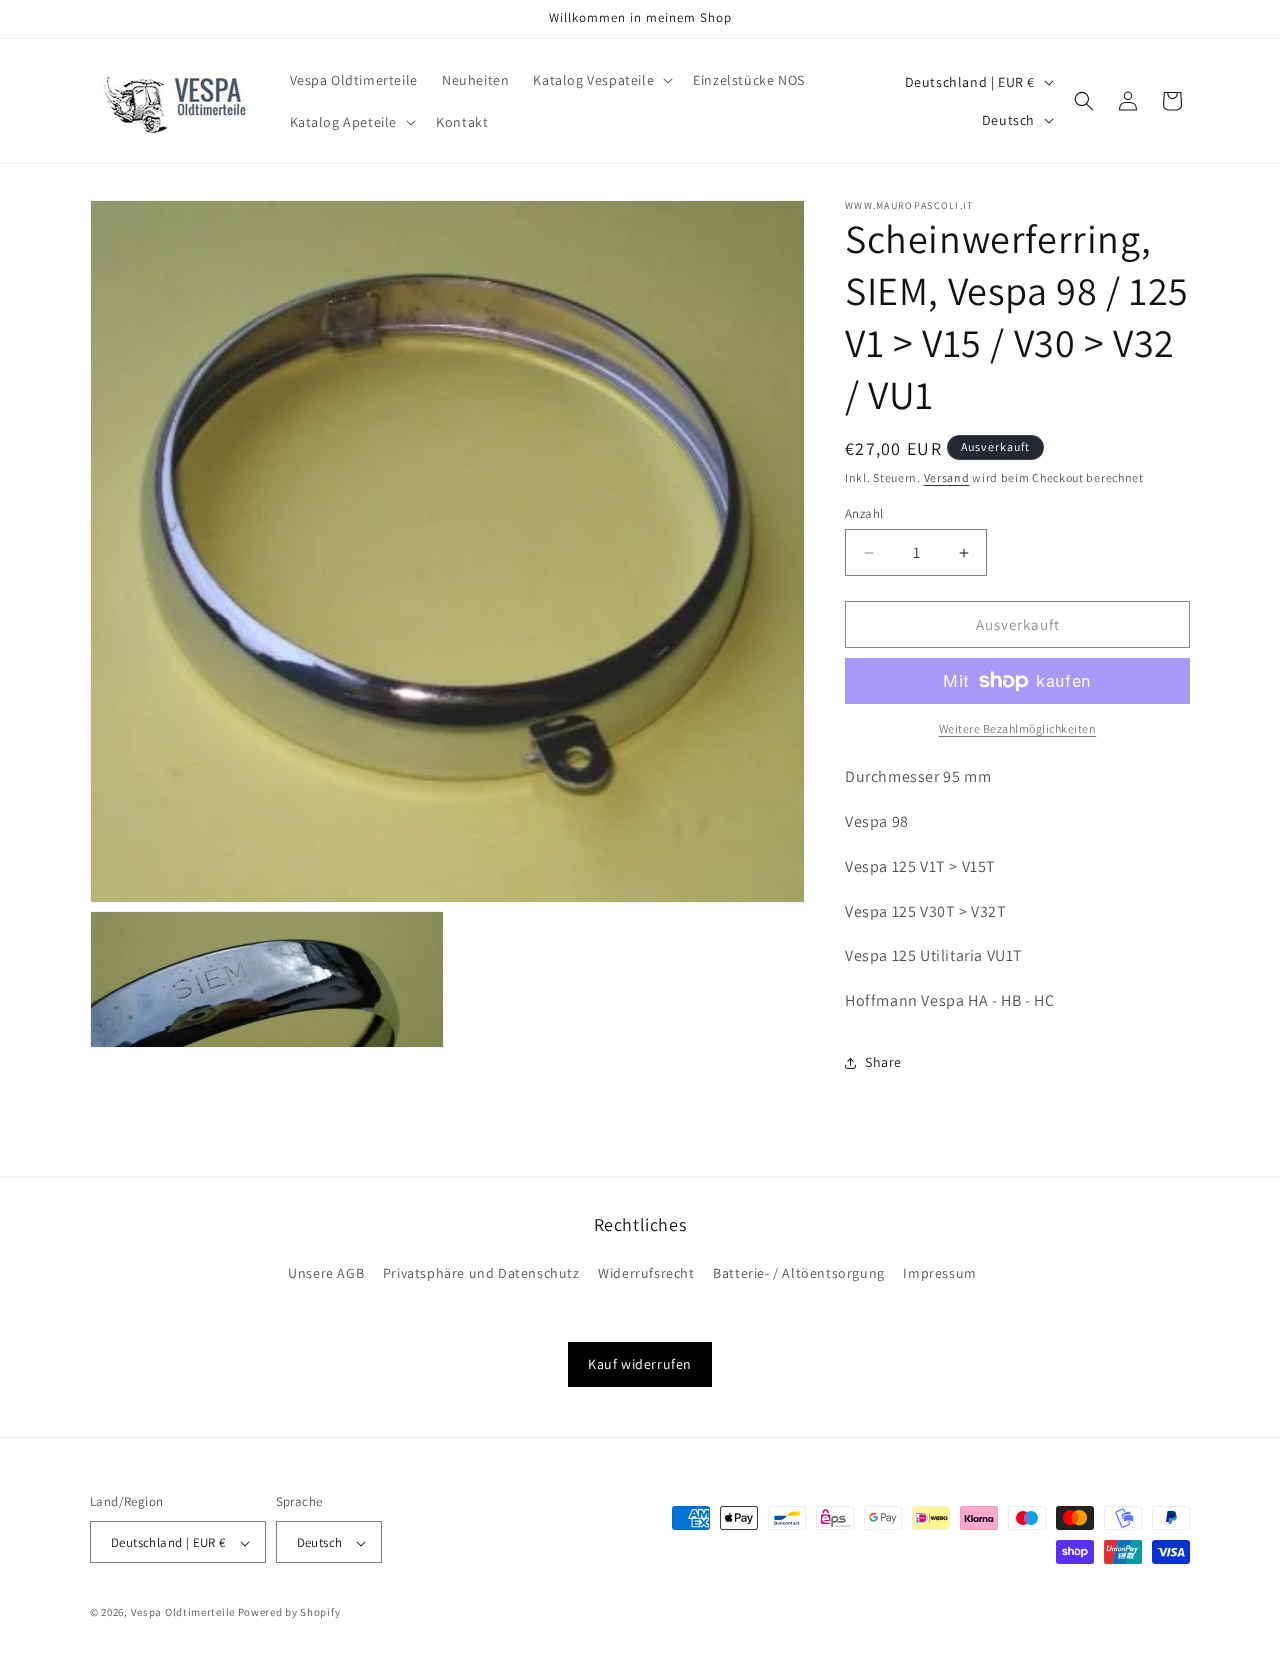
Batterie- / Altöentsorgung (799, 1274)
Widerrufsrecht (646, 1274)
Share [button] (883, 1062)
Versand (947, 477)
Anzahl (864, 513)
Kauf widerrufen (640, 1364)
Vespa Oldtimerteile (183, 1613)
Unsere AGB (326, 1274)
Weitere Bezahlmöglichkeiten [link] (1018, 728)
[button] (601, 80)
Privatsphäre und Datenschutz (481, 1274)
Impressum (939, 1274)
